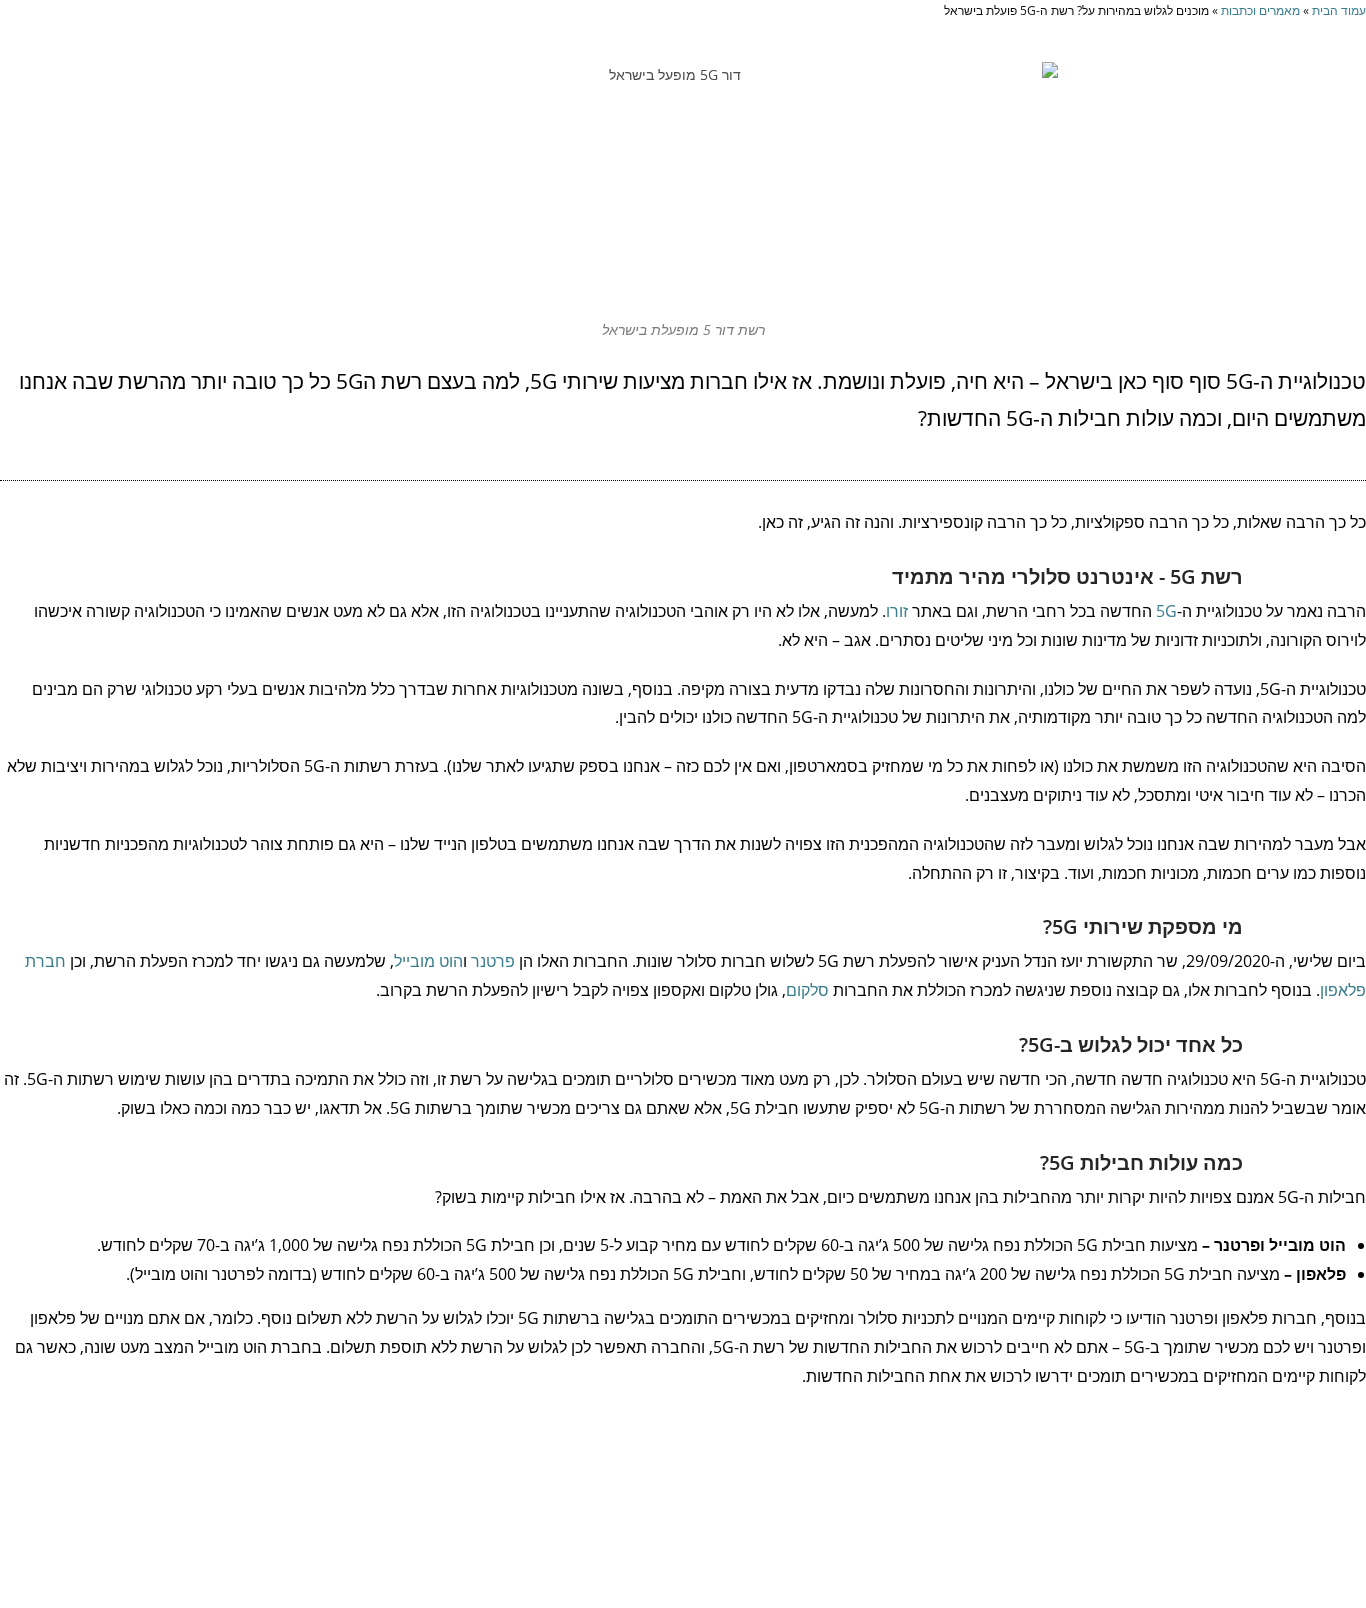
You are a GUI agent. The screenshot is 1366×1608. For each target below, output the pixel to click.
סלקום (807, 990)
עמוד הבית (1339, 10)
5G (1166, 611)
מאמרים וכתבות (1260, 10)
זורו (897, 611)
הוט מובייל (428, 961)
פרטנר (493, 961)
